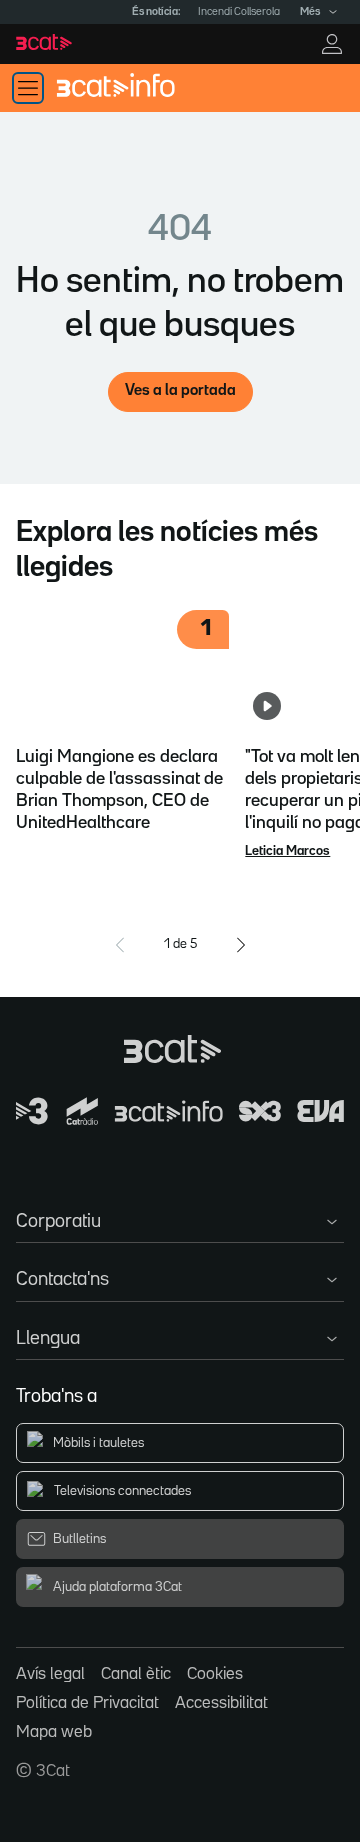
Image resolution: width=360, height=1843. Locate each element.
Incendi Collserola (239, 12)
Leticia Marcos (287, 851)
